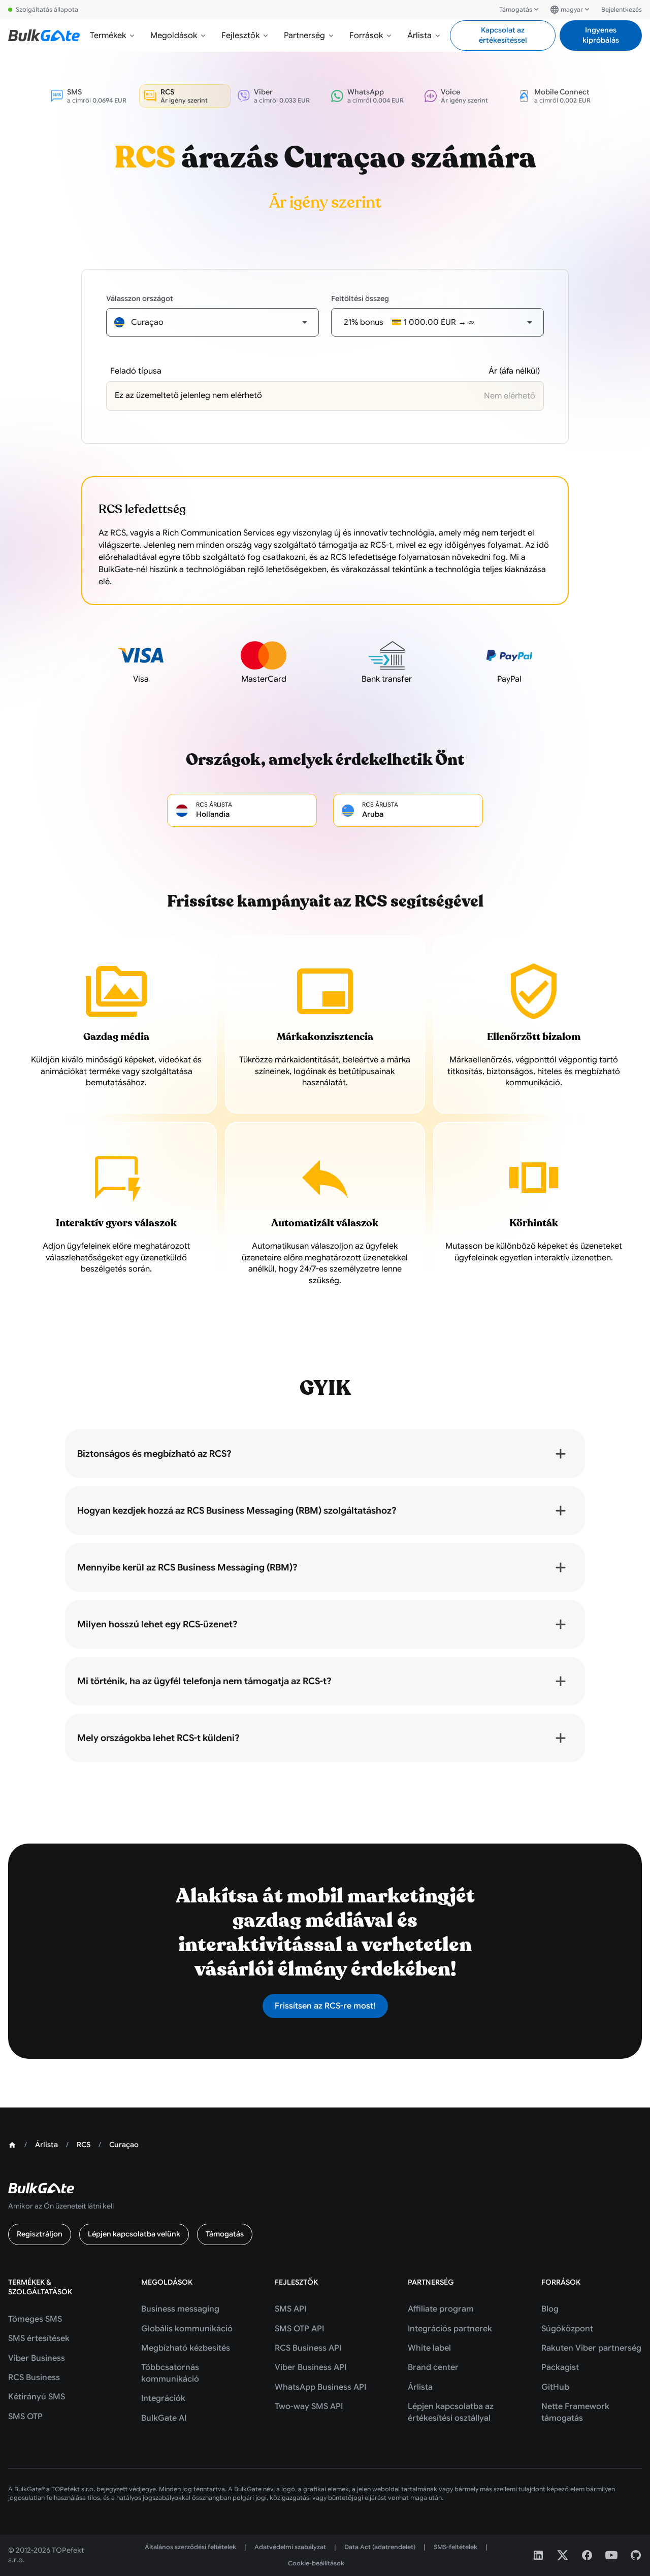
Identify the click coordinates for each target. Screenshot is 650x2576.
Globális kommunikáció (187, 2329)
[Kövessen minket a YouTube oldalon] (611, 2555)
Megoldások (174, 36)
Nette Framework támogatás (575, 2412)
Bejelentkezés (622, 9)
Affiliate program (441, 2309)
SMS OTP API (299, 2329)
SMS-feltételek (456, 2547)
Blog (550, 2309)
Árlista (419, 36)
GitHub (555, 2387)
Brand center (433, 2367)
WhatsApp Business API (320, 2387)
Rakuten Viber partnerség (591, 2348)
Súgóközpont (567, 2329)
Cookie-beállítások (316, 2563)
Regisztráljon (40, 2234)
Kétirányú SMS (37, 2397)
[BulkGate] (44, 36)
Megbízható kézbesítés (186, 2348)
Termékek (108, 36)
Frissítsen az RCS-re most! (325, 2006)
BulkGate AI (164, 2418)
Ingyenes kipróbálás (601, 35)
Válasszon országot (140, 298)
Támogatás (516, 9)
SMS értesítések (39, 2338)
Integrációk (163, 2398)
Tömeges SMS (35, 2319)
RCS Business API (308, 2348)
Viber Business (37, 2358)
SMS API (290, 2309)
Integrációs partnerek (450, 2329)
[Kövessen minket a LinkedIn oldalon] (538, 2555)
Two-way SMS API (309, 2406)
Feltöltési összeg (360, 298)
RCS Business (34, 2378)
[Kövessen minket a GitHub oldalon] (636, 2555)
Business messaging (180, 2309)
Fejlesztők (240, 36)
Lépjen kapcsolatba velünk (134, 2234)
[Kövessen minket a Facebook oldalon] (587, 2555)
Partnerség (304, 36)
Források (366, 36)
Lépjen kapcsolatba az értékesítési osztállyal (451, 2412)
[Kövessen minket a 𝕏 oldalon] (563, 2555)
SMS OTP (25, 2417)
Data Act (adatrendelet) (380, 2547)
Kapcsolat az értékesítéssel (503, 35)
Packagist (560, 2367)
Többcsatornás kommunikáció (170, 2373)
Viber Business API (311, 2367)
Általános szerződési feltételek (190, 2547)
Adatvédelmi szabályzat (290, 2547)
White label (429, 2348)
